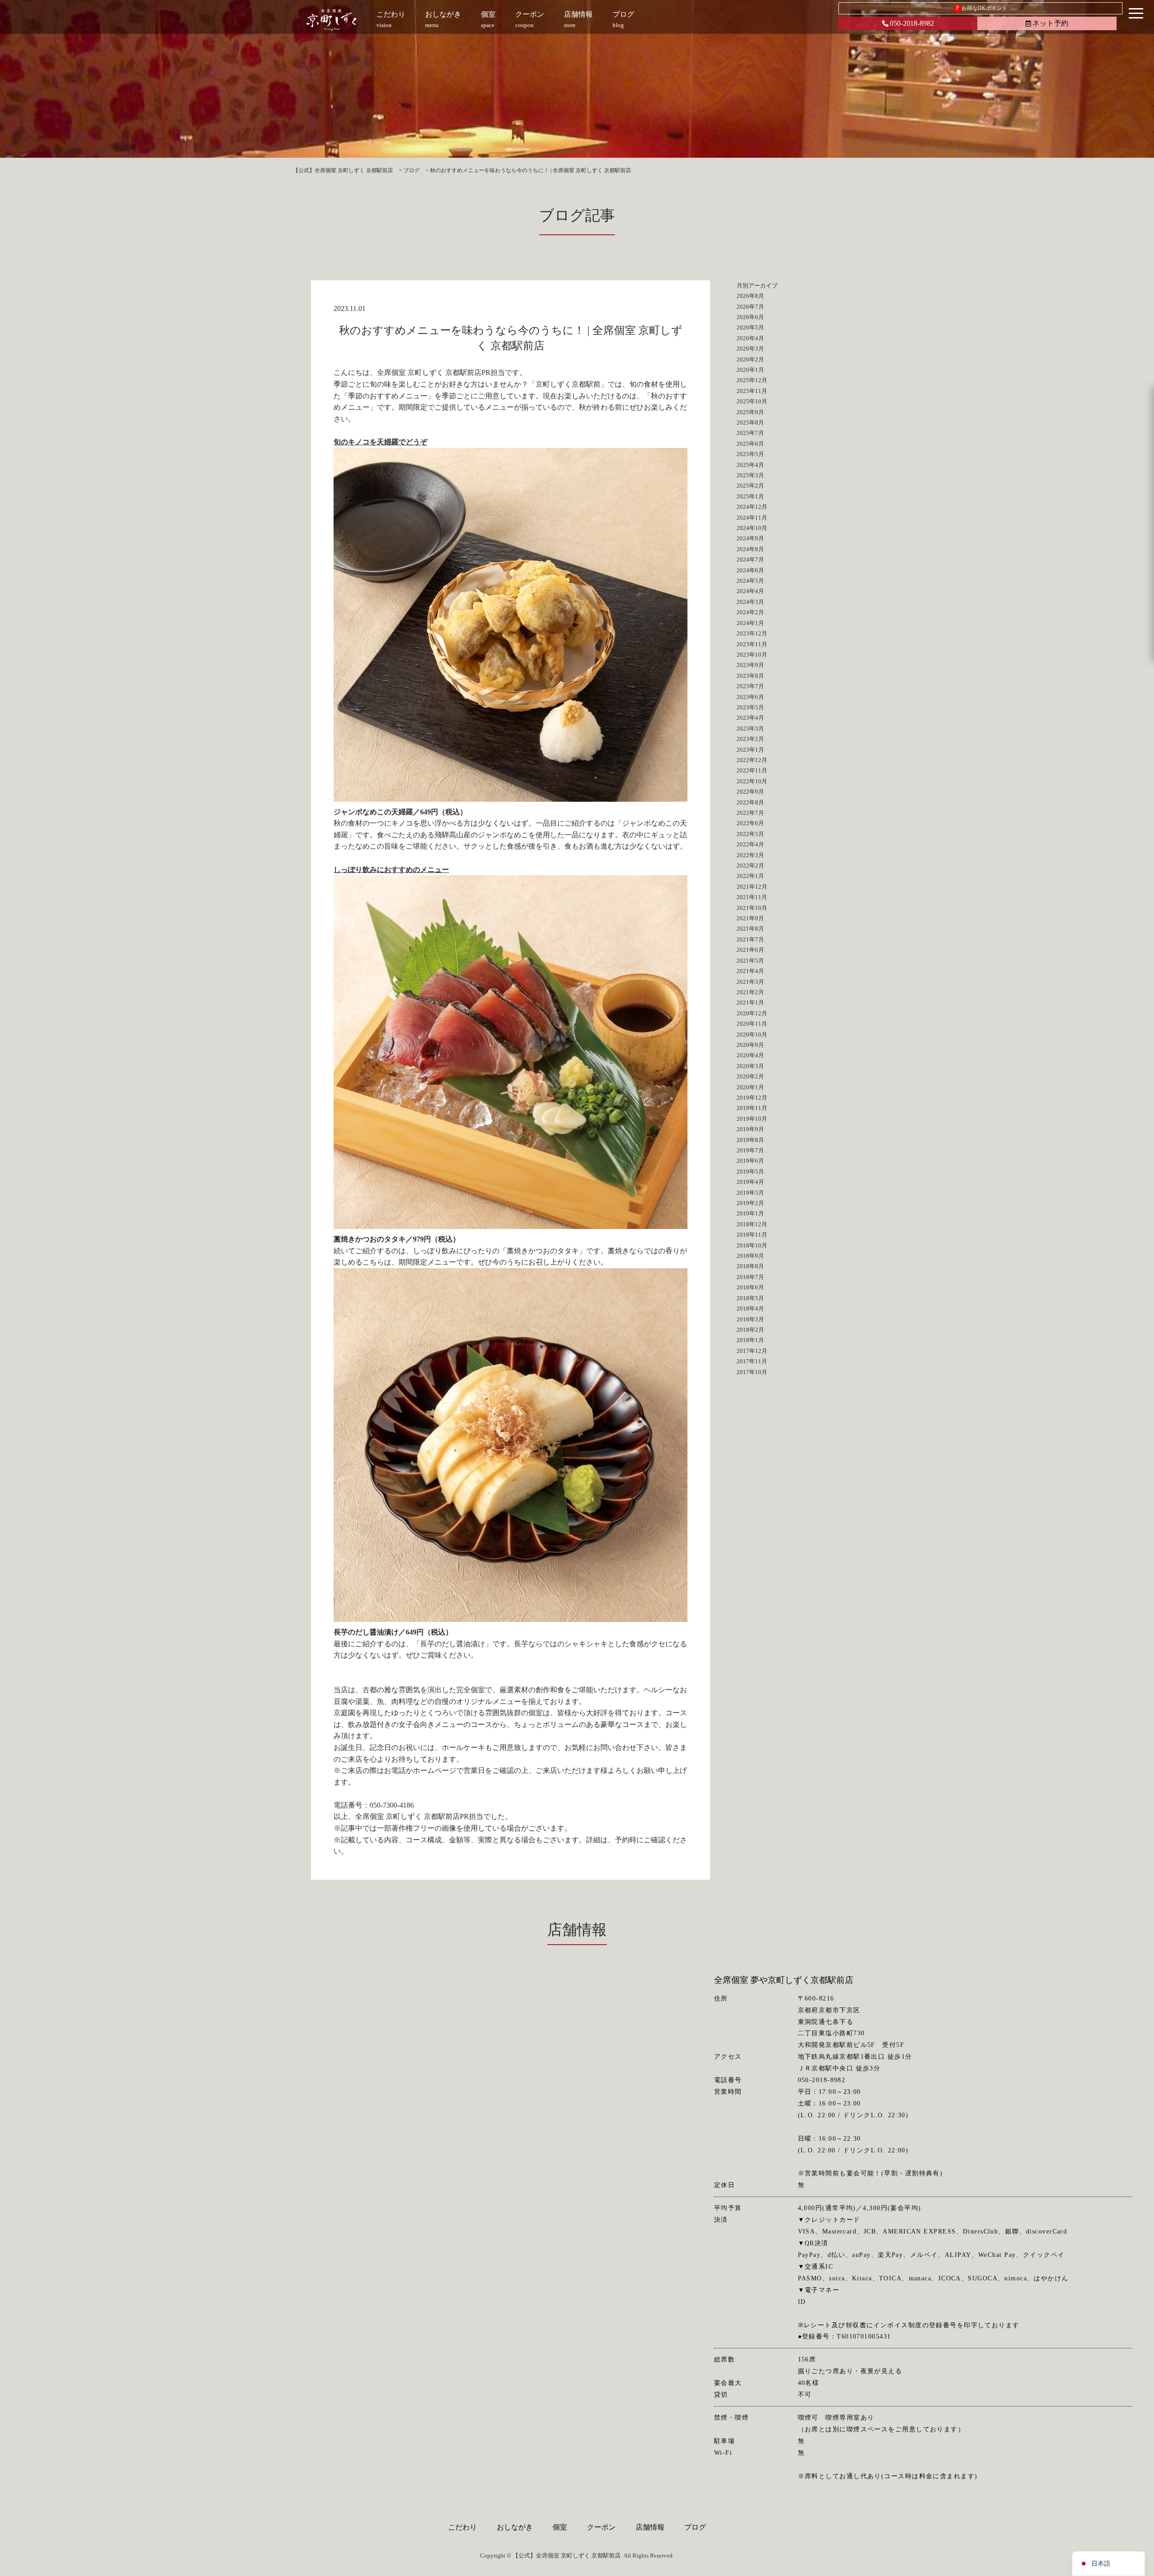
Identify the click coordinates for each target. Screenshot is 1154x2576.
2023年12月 (752, 633)
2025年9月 (750, 412)
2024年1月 (750, 623)
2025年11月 (752, 391)
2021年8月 (750, 929)
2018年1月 (750, 1340)
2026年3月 (750, 349)
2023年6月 (750, 697)
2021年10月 (752, 908)
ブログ (695, 2527)
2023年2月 (750, 739)
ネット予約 (1050, 23)
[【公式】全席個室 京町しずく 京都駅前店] (332, 20)
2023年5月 (750, 707)
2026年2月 (750, 359)
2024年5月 (750, 581)
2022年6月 (750, 823)
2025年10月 (752, 401)
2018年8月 (750, 1266)
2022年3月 (750, 855)
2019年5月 (750, 1172)
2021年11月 (752, 897)
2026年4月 (750, 338)
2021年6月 (750, 950)
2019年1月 (750, 1213)
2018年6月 (750, 1287)
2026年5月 (750, 327)
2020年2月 (750, 1076)
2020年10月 (752, 1035)
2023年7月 (750, 686)
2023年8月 (750, 676)
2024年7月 (750, 560)
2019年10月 (752, 1119)
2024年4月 (750, 591)
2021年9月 (750, 918)
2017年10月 (752, 1372)
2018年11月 (752, 1235)
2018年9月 (750, 1256)
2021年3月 (750, 982)
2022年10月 (752, 781)
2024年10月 (752, 528)
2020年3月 (750, 1066)
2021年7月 (750, 939)
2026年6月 (750, 317)
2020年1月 (750, 1087)
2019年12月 (752, 1098)
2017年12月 (752, 1351)
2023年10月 (752, 655)
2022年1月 (750, 876)
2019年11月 (752, 1108)
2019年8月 (750, 1140)
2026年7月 (750, 307)
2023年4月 (750, 718)
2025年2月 (750, 486)
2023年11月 (752, 644)
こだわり (463, 2527)
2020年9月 (750, 1045)
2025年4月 (750, 465)
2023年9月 (750, 665)
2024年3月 (750, 602)
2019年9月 (750, 1129)
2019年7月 (750, 1150)
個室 (560, 2527)
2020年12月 (752, 1013)
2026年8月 (750, 296)
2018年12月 (752, 1224)
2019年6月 (750, 1161)
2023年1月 (750, 750)
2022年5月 (750, 834)
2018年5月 (750, 1298)
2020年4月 (750, 1055)
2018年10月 (752, 1245)
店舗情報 (650, 2527)
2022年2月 (750, 866)
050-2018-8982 (912, 23)
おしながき (515, 2527)
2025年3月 (750, 475)
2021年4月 (750, 971)
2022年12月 (752, 760)
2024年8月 (750, 549)
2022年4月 (750, 844)
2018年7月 (750, 1277)
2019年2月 (750, 1203)
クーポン (601, 2527)
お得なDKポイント (982, 8)
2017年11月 (752, 1361)
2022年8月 (750, 802)
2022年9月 (750, 792)
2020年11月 (752, 1024)
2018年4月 (750, 1309)
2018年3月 (750, 1319)
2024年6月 (750, 570)
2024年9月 (750, 538)
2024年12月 (752, 507)
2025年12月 (752, 380)
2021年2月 (750, 992)
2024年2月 (750, 612)
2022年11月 (752, 770)
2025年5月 (750, 454)
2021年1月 (750, 1003)
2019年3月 (750, 1193)
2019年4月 (750, 1182)
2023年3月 (750, 728)
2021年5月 (750, 961)
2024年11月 (752, 518)
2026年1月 (750, 370)
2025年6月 (750, 444)
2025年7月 (750, 433)
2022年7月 (750, 813)
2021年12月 (752, 887)
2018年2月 (750, 1330)
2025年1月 (750, 496)
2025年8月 (750, 422)
